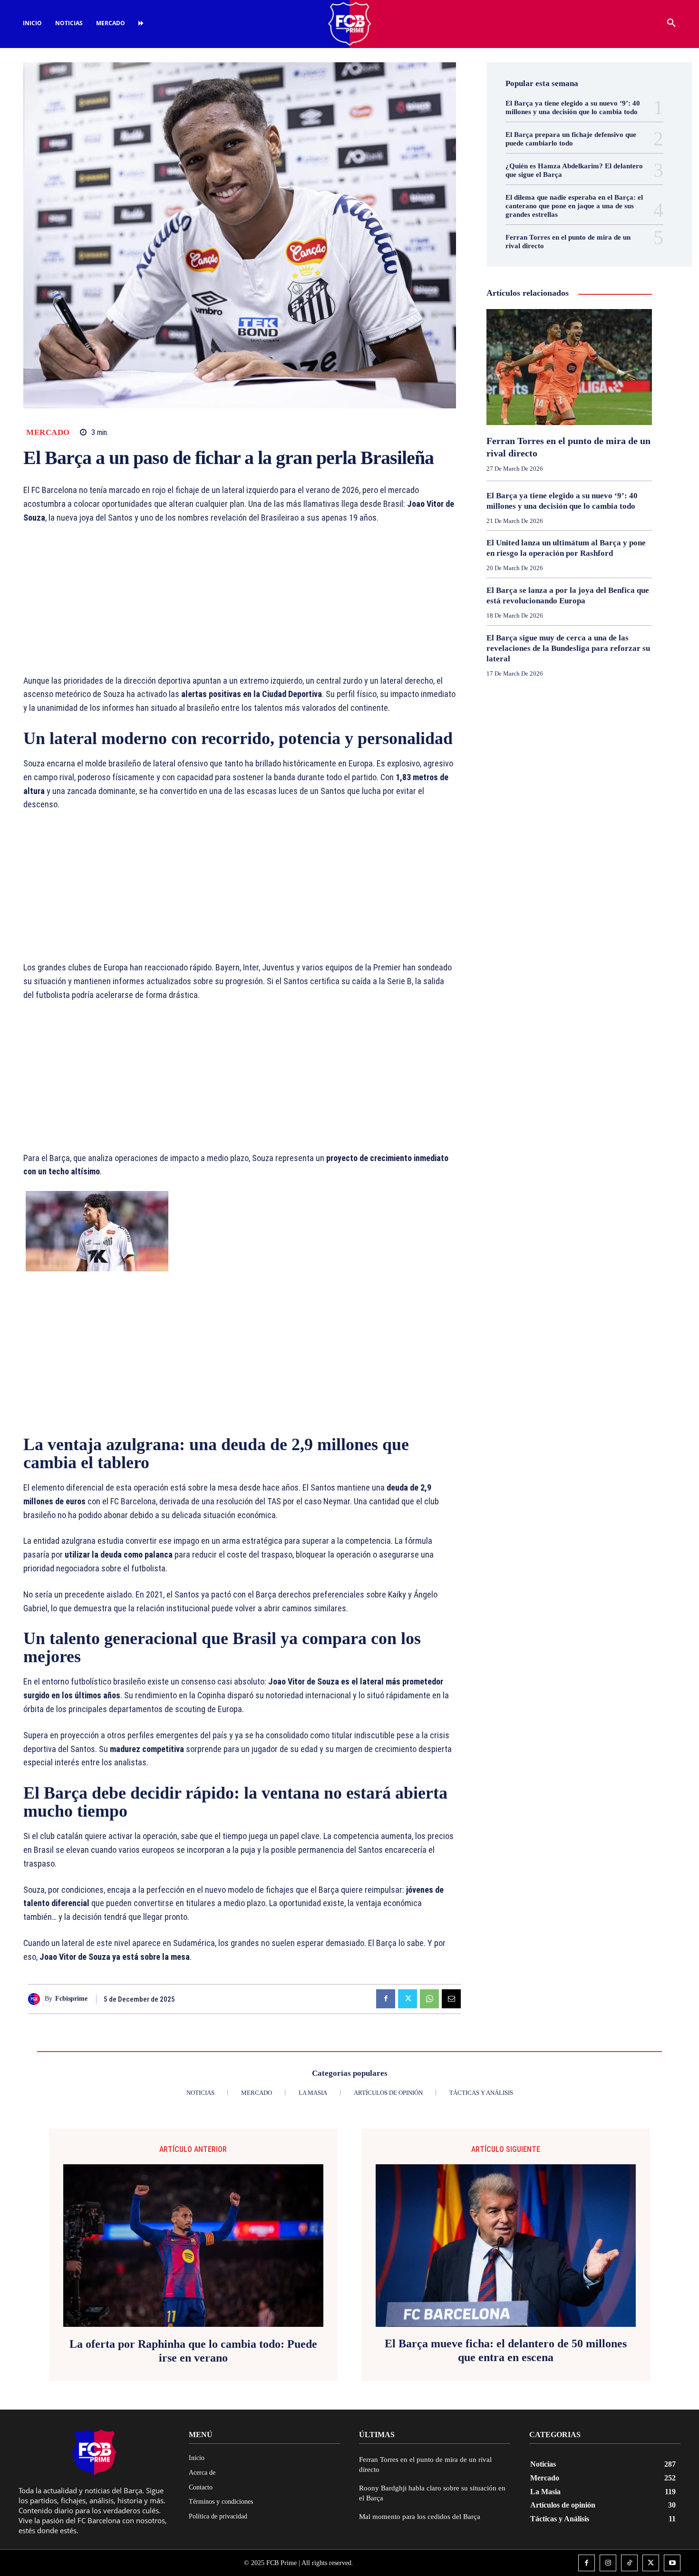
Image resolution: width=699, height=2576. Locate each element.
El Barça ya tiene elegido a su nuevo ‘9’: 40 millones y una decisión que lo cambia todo (573, 107)
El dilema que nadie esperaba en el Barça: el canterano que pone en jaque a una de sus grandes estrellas (574, 206)
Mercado (48, 432)
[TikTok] (629, 2563)
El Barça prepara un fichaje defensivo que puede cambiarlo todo (571, 139)
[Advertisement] (240, 604)
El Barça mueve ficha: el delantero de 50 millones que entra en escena (506, 2350)
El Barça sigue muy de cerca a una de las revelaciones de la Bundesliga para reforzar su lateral (568, 648)
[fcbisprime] (36, 1999)
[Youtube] (672, 2563)
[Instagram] (608, 2563)
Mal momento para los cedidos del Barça (420, 2517)
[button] (671, 23)
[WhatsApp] (429, 1999)
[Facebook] (386, 1999)
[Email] (451, 1999)
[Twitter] (408, 1999)
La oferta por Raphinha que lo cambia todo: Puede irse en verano (193, 2351)
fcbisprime (71, 1999)
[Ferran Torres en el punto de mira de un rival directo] (569, 367)
